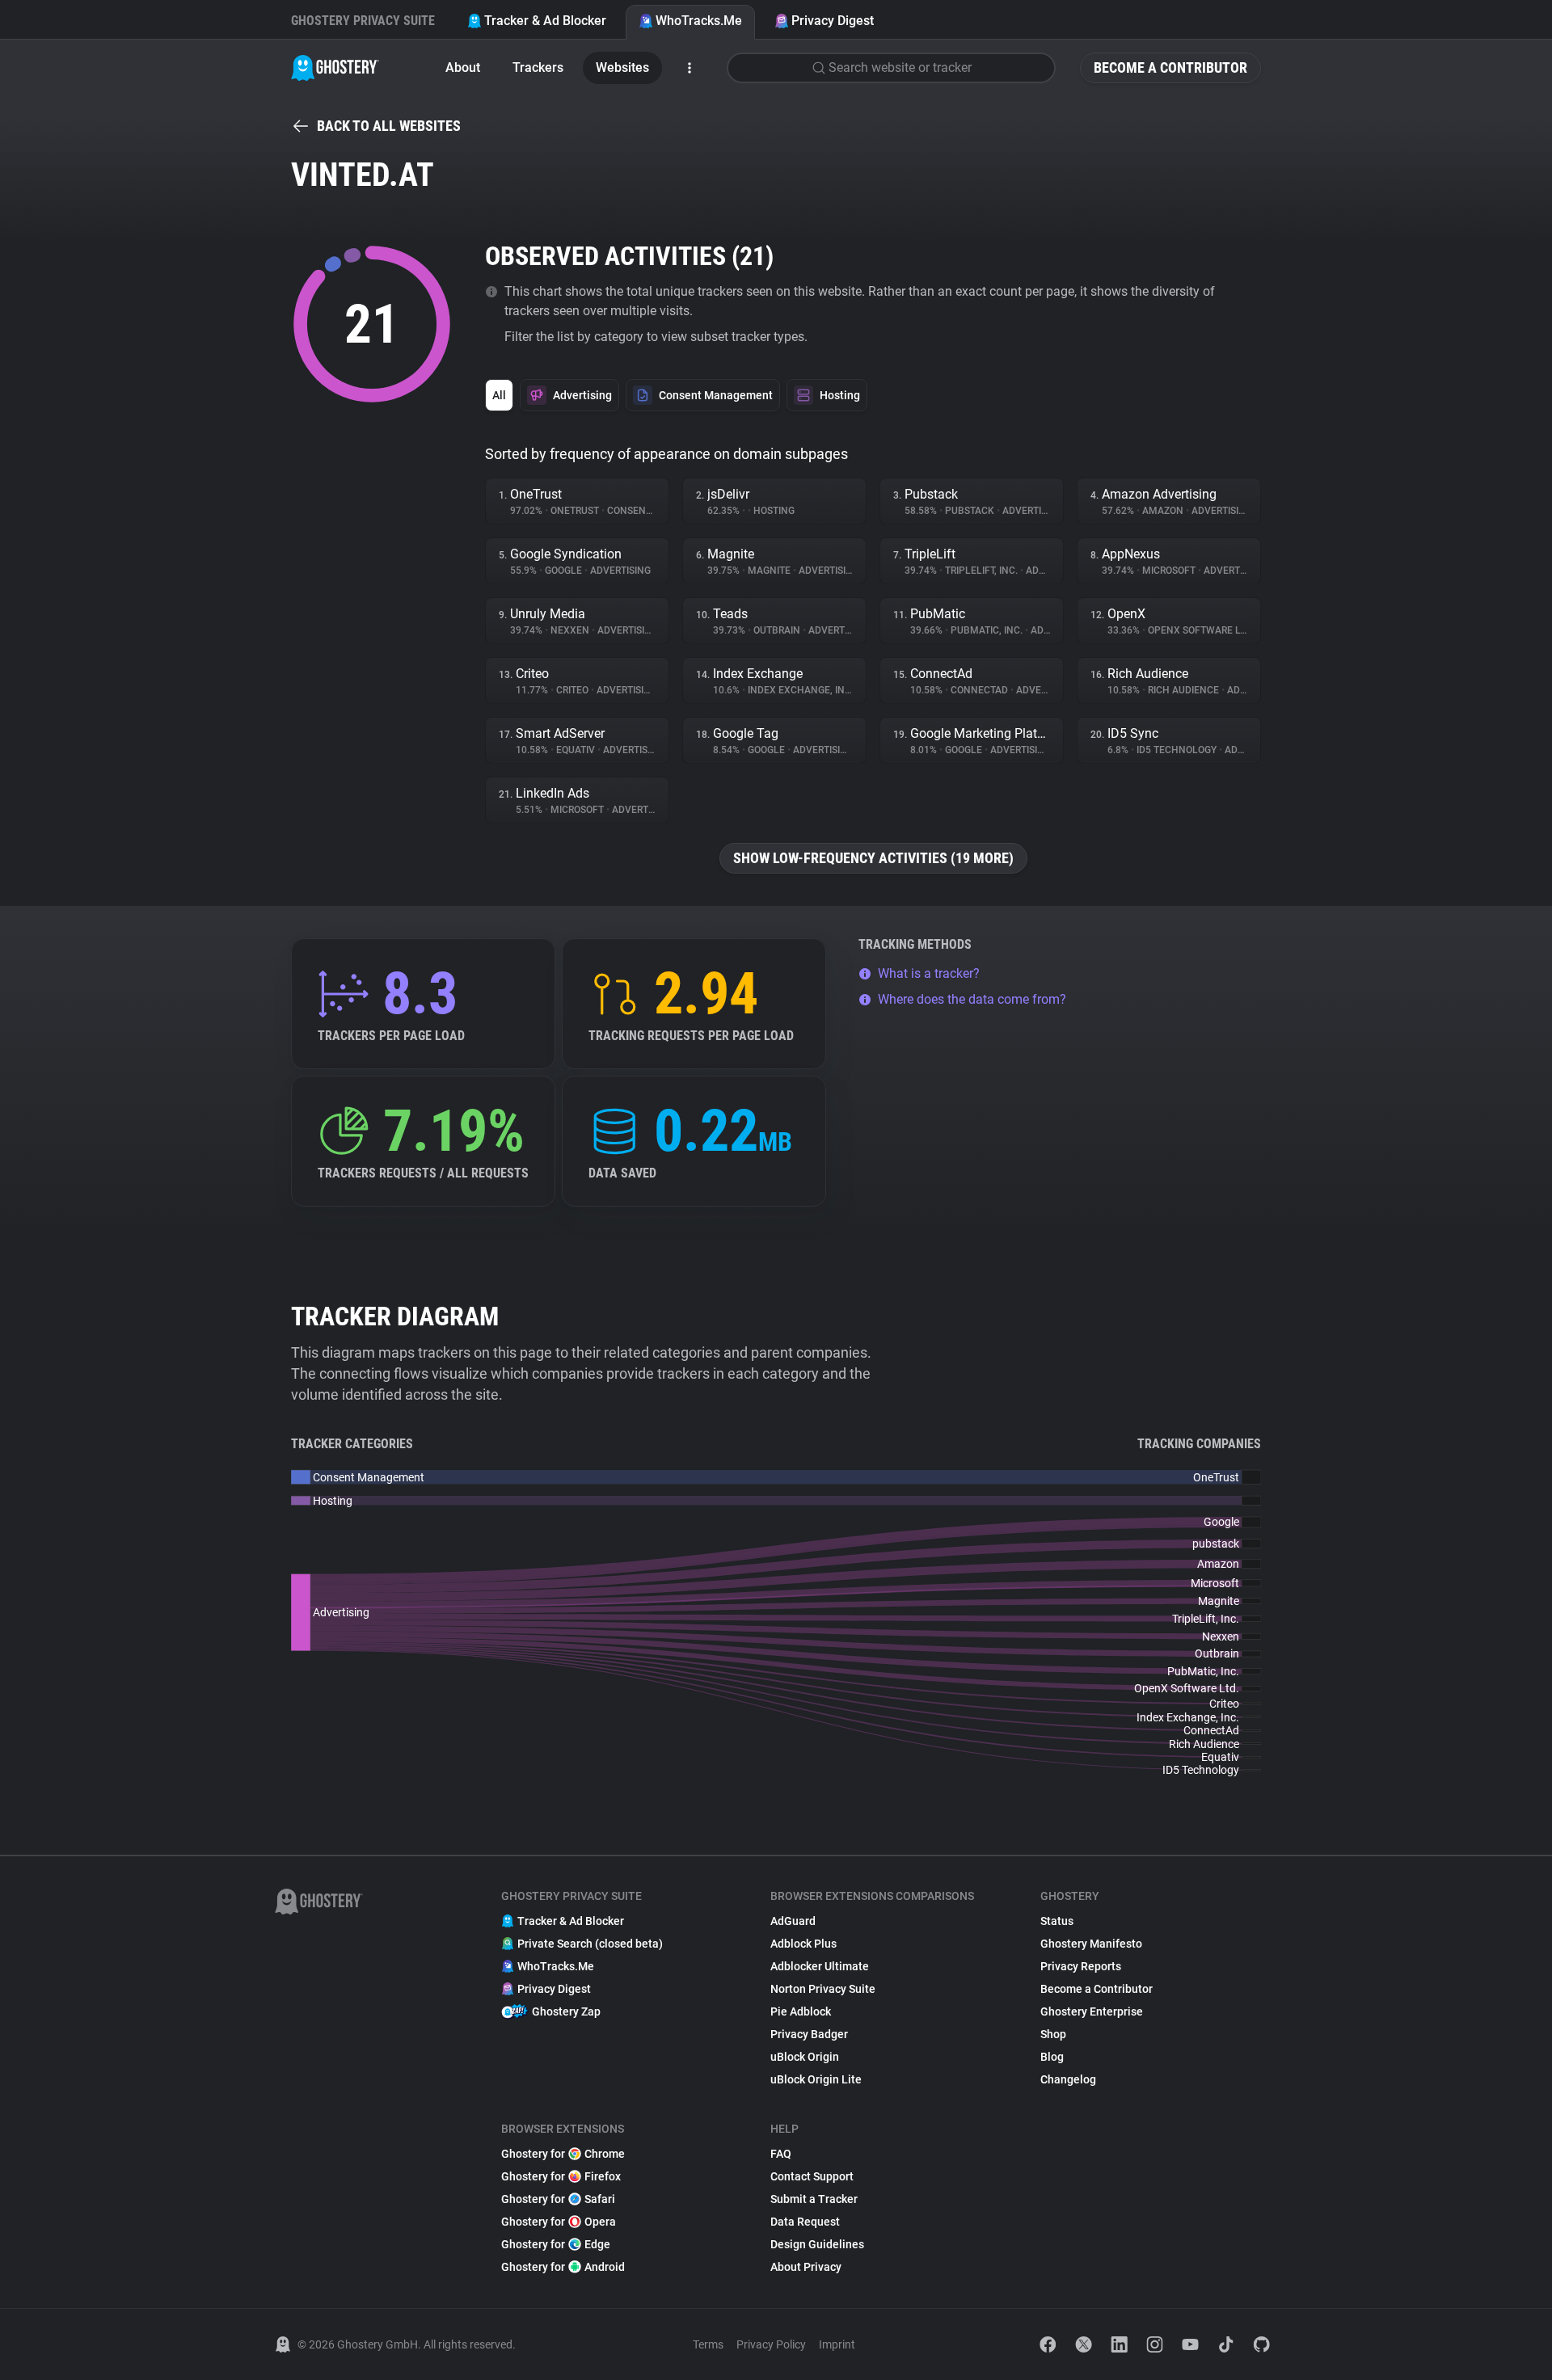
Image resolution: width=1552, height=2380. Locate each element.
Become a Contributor (1170, 67)
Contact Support (812, 2176)
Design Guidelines (817, 2244)
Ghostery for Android (563, 2267)
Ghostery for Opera (559, 2222)
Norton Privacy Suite (823, 1989)
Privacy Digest (833, 21)
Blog (1052, 2057)
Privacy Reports (1081, 1966)
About (463, 67)
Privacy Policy (771, 2344)
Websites (622, 67)
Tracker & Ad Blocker (545, 21)
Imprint (837, 2344)
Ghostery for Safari (558, 2199)
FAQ (781, 2154)
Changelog (1068, 2079)
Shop (1053, 2034)
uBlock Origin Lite (816, 2079)
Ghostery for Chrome (563, 2154)
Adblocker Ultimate (820, 1966)
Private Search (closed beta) (590, 1944)
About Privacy (806, 2267)
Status (1057, 1921)
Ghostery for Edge (556, 2244)
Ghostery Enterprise (1092, 2011)
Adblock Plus (803, 1944)
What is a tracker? (929, 973)
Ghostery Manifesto (1091, 1944)
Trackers (538, 67)
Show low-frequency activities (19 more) (873, 858)
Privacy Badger (809, 2034)
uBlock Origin (805, 2057)
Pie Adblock (801, 2011)
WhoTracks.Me (699, 21)
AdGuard (793, 1921)
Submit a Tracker (814, 2199)
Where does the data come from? (972, 999)
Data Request (805, 2222)
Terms (708, 2344)
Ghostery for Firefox (561, 2176)
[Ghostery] (335, 68)
